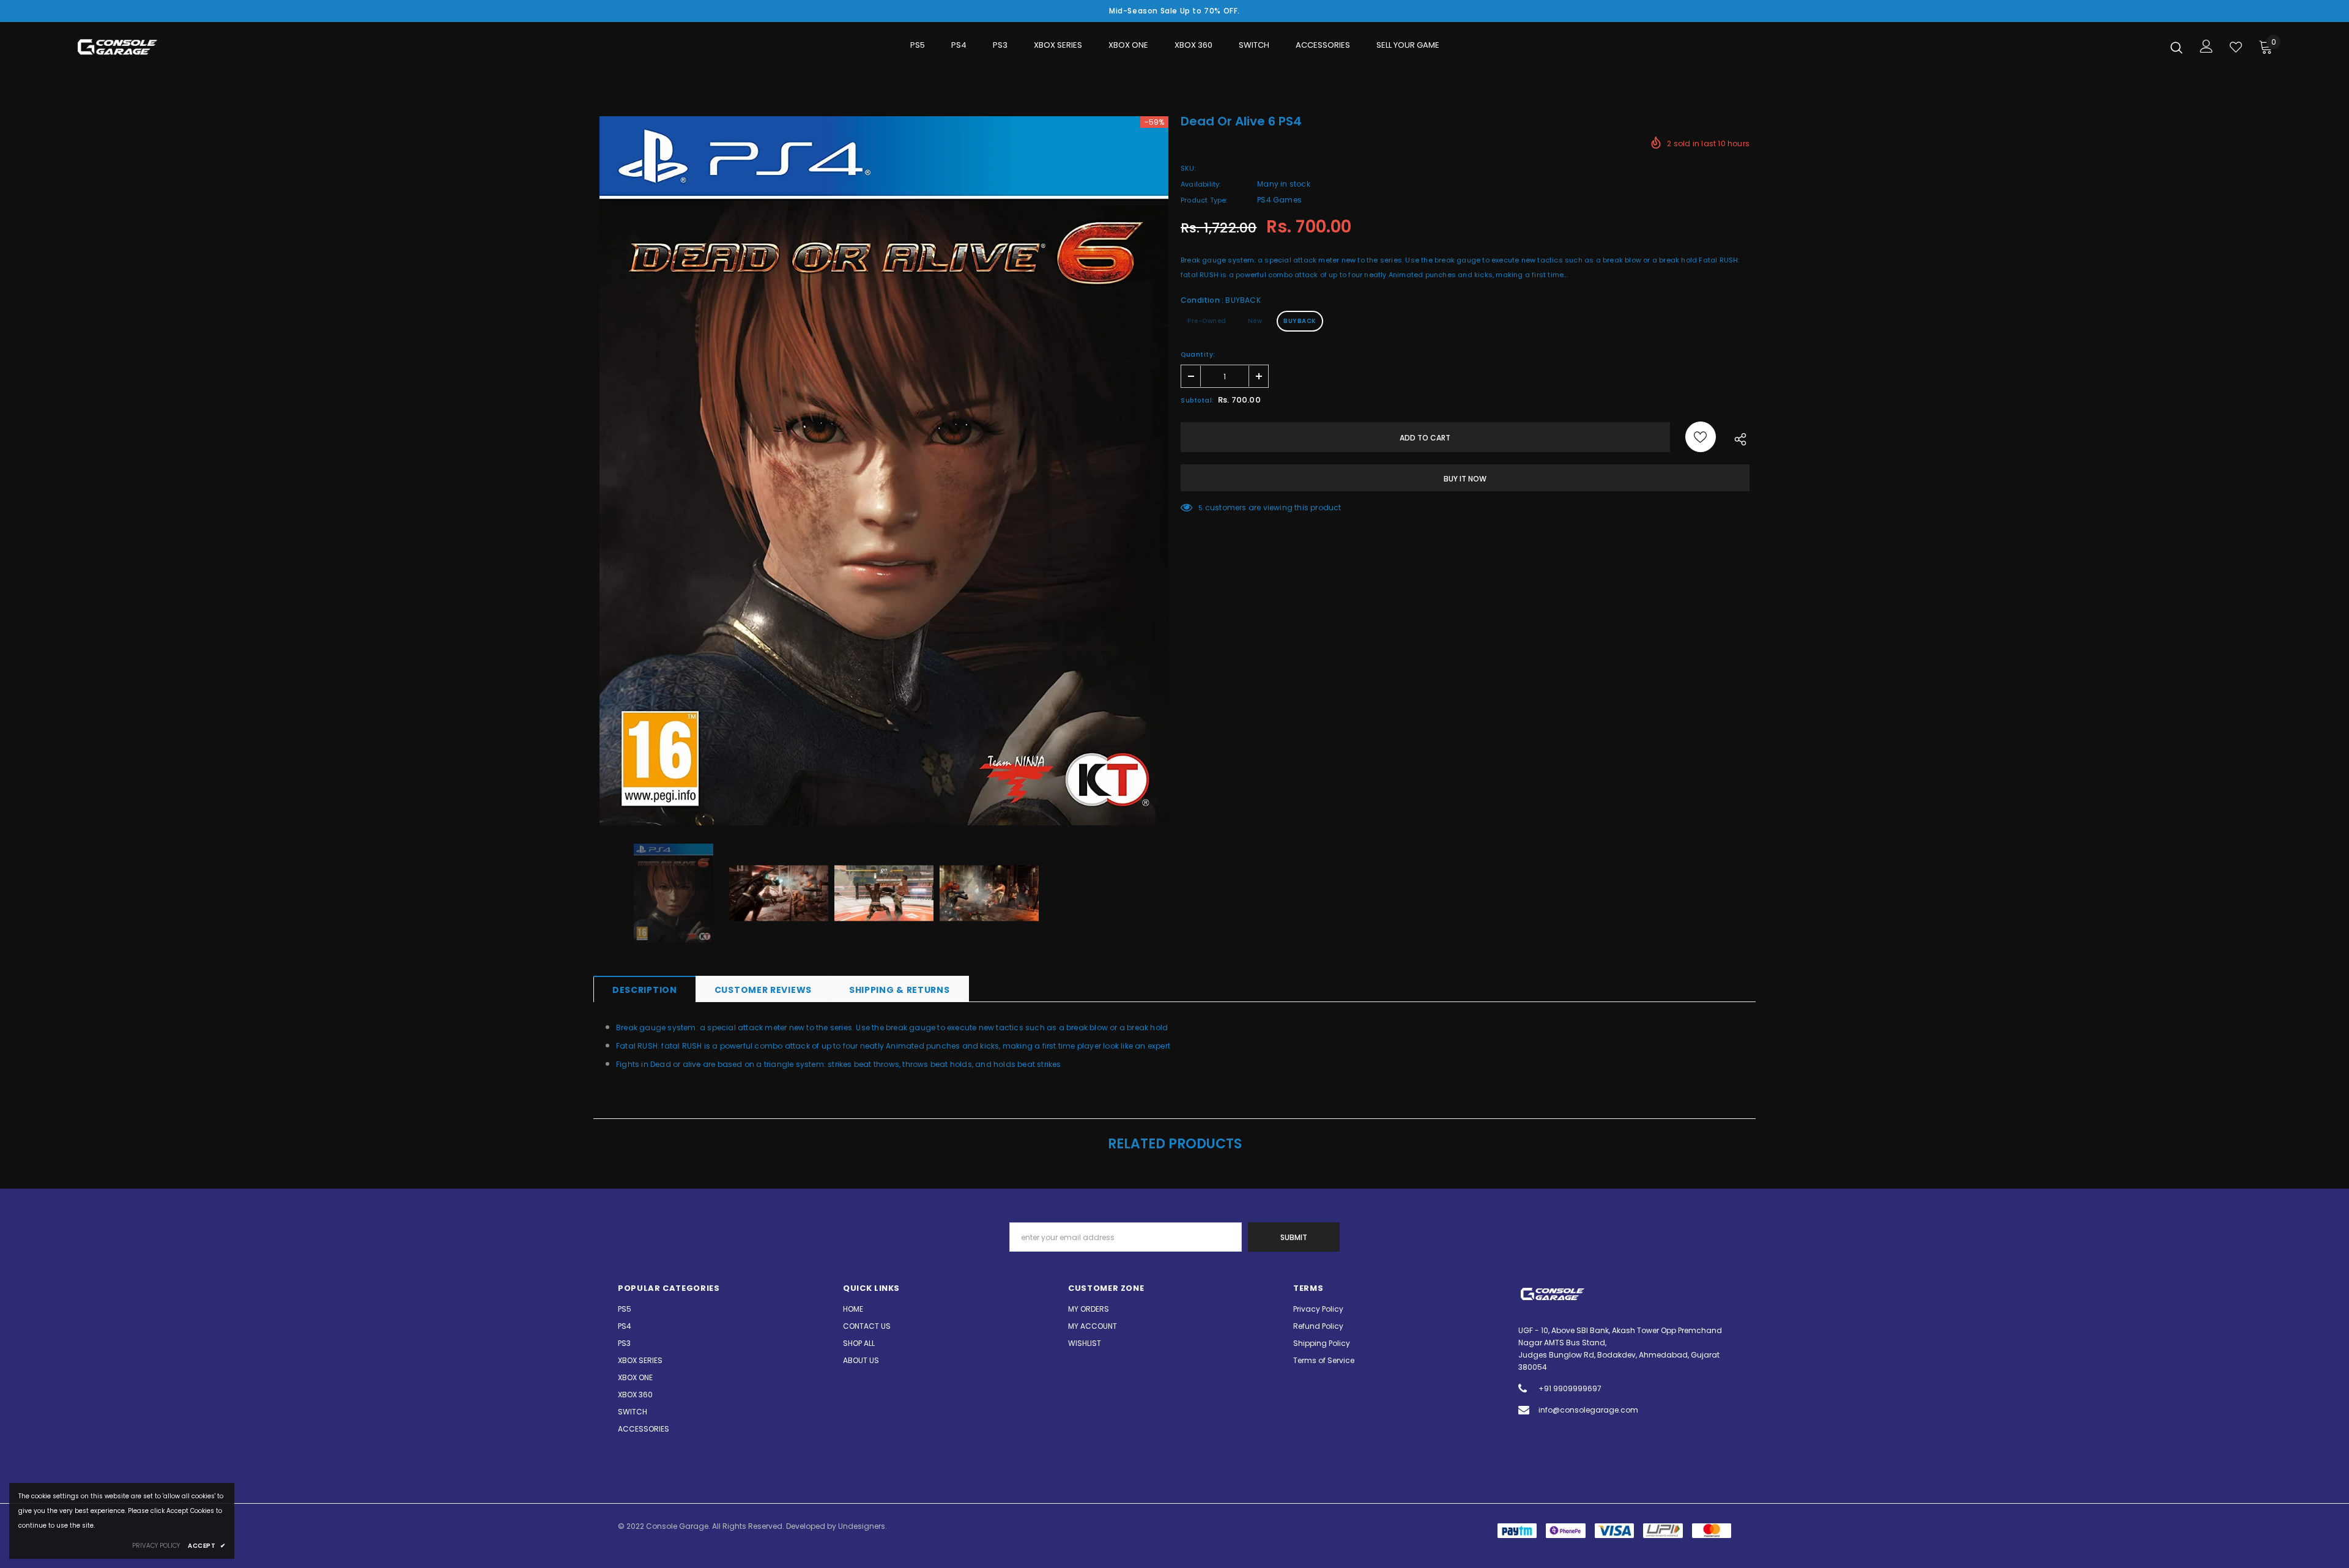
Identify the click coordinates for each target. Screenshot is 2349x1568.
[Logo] (147, 47)
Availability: (1201, 184)
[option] (884, 471)
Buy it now (1465, 479)
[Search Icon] (2176, 47)
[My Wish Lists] (2236, 47)
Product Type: (1204, 200)
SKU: (1188, 168)
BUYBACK (1300, 321)
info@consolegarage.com (1588, 1410)
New (1255, 321)
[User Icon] (2206, 46)
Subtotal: (1197, 400)
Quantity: (1198, 355)
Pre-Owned (1207, 321)
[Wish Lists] (1701, 437)
